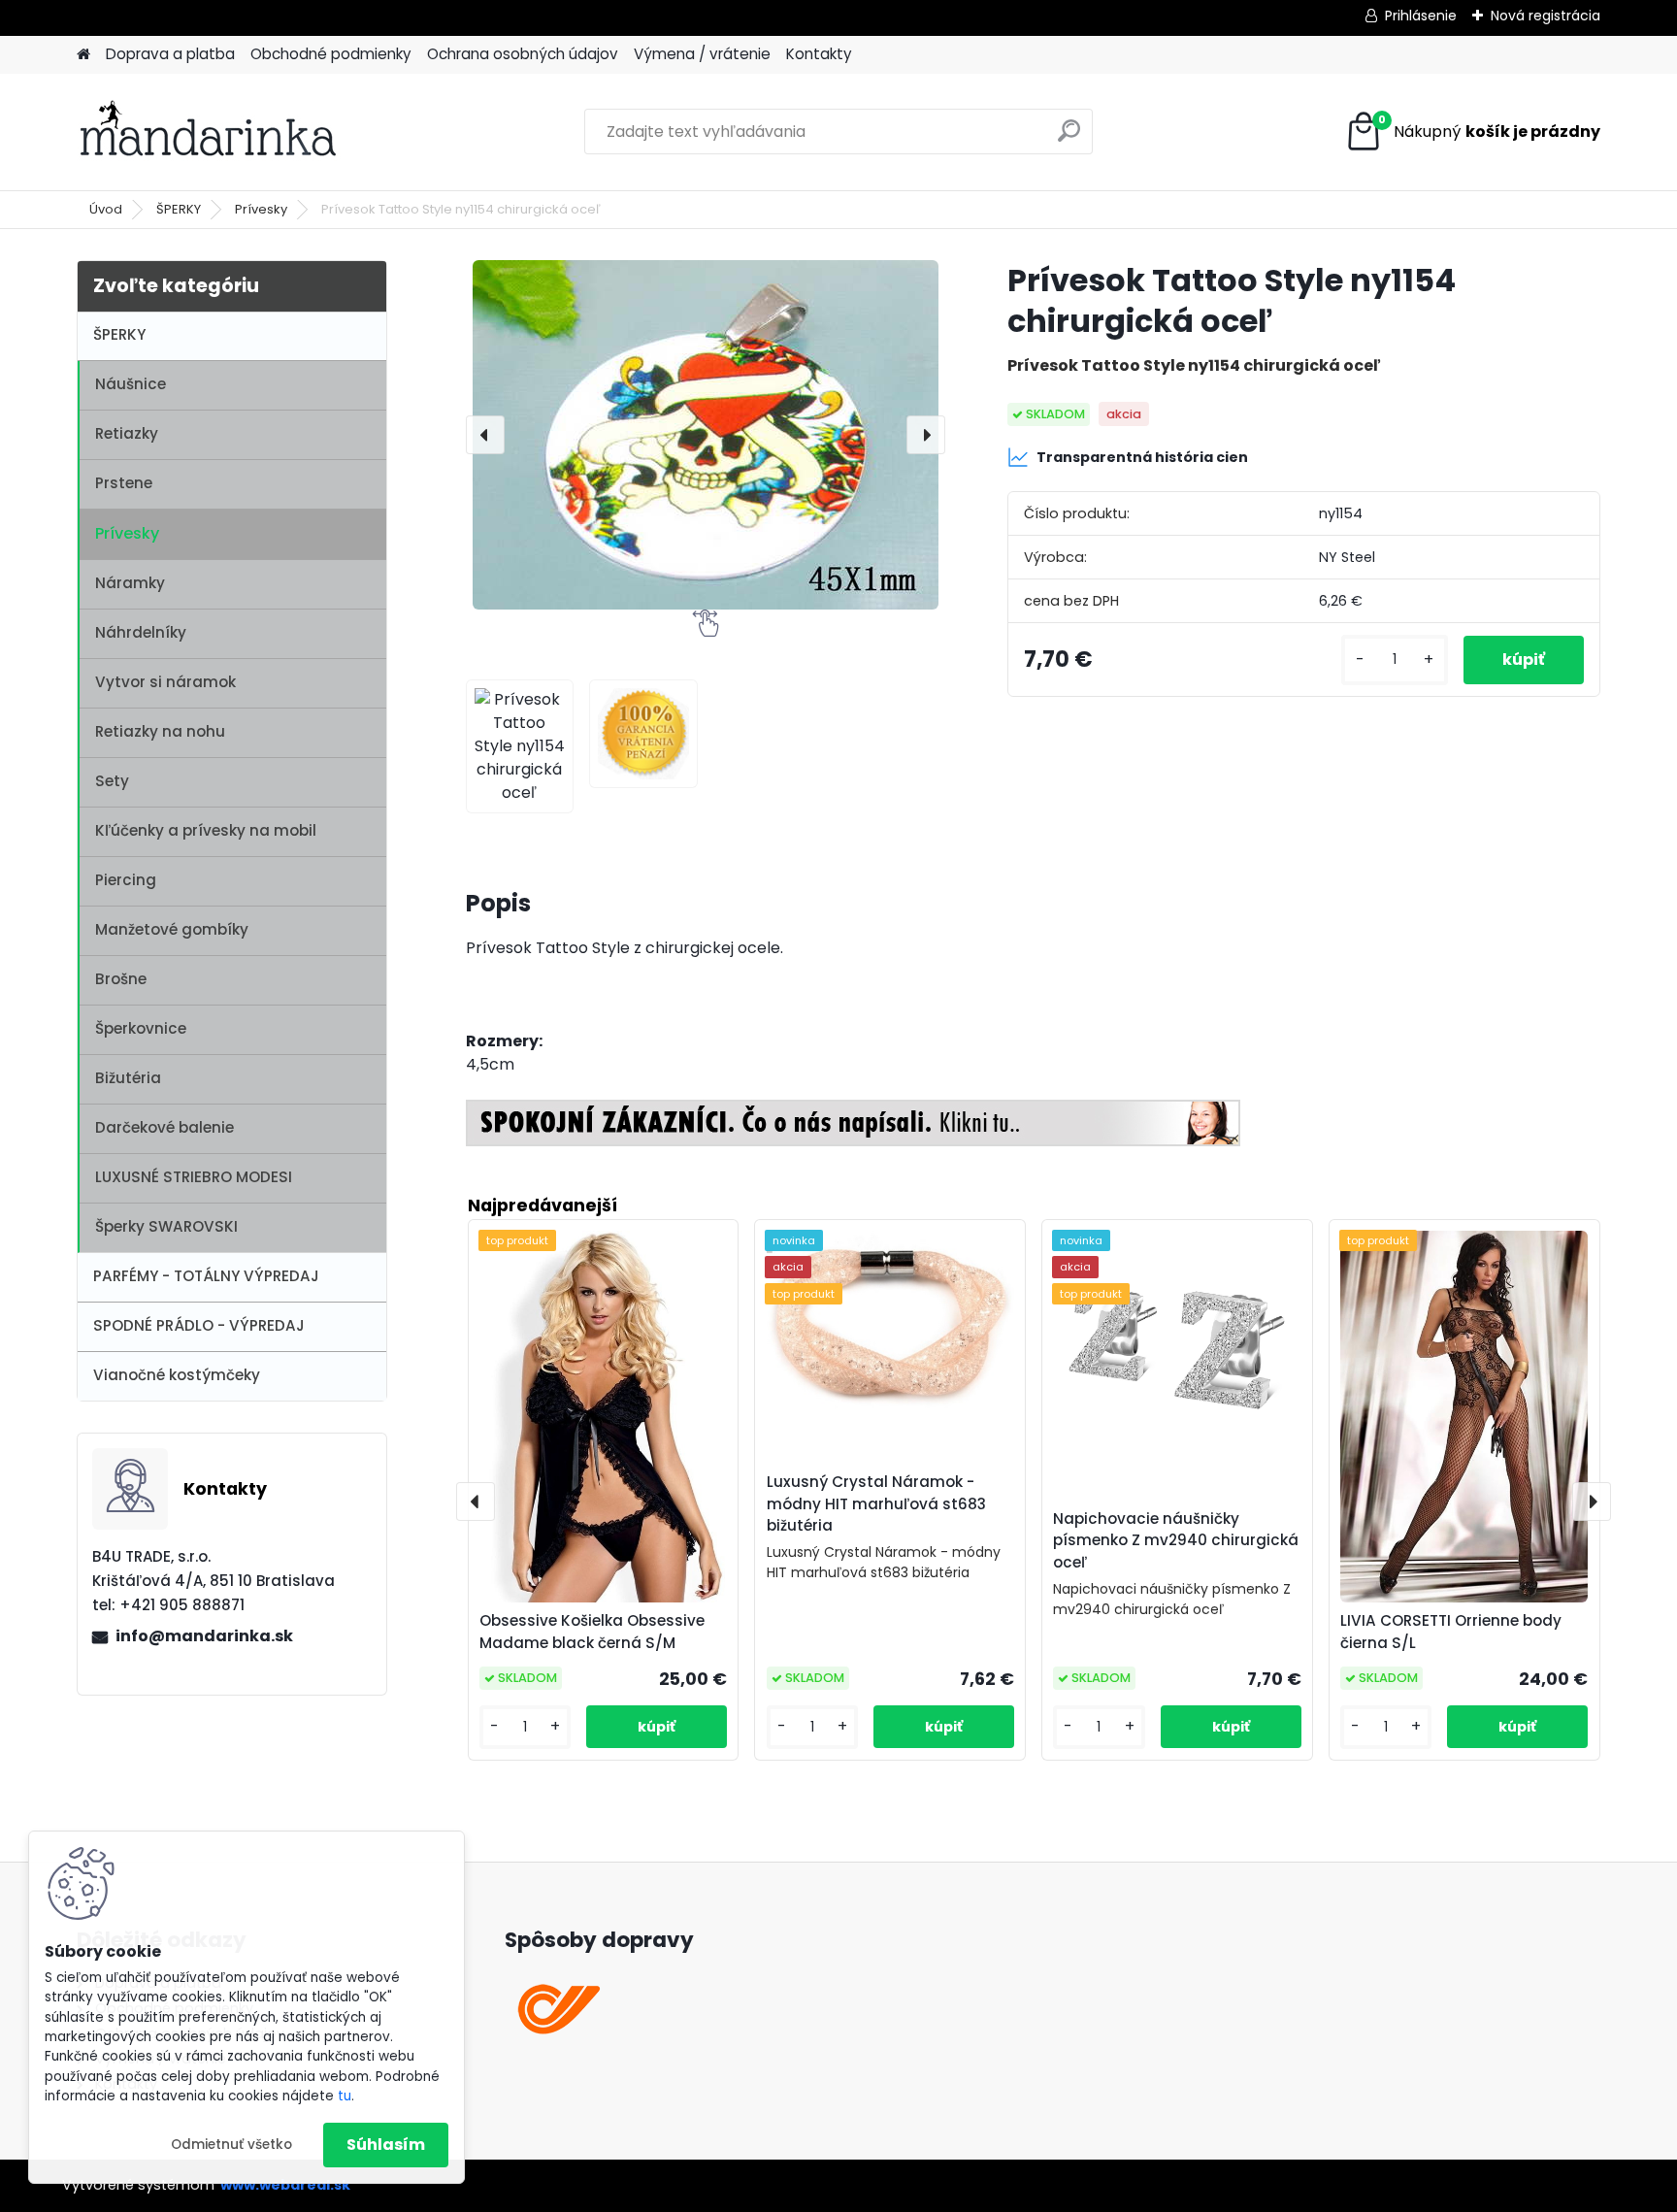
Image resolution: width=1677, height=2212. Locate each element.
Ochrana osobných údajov (523, 54)
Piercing (126, 880)
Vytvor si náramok (165, 682)
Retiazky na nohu (160, 731)
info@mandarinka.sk (204, 1636)
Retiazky (127, 433)
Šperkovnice (141, 1028)
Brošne (121, 979)
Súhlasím (386, 2145)
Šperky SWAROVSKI (166, 1226)
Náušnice (131, 384)
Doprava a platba (170, 54)
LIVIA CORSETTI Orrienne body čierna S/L (1451, 1632)
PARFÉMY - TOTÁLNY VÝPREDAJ (206, 1276)
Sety (112, 781)
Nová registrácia (1545, 16)
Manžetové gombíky (172, 929)
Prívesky (261, 209)
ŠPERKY (179, 209)
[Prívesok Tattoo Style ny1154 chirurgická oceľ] (706, 435)
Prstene (124, 483)
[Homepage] (83, 55)
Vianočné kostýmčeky (177, 1375)
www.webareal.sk (285, 2185)
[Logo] (210, 132)
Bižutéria (128, 1078)
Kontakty (819, 54)
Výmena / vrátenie (702, 54)
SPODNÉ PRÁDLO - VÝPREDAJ (199, 1325)
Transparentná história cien (1142, 457)
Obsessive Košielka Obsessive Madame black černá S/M (592, 1632)
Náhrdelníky (141, 632)
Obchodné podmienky (331, 54)
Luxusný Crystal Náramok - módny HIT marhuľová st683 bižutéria (876, 1504)
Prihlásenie (1421, 16)
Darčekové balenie (164, 1127)
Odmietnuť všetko (231, 2145)
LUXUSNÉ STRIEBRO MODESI (194, 1177)
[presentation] (485, 435)
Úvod (106, 209)
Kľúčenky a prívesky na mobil (206, 830)
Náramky (130, 583)
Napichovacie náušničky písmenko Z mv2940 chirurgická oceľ (1176, 1541)
